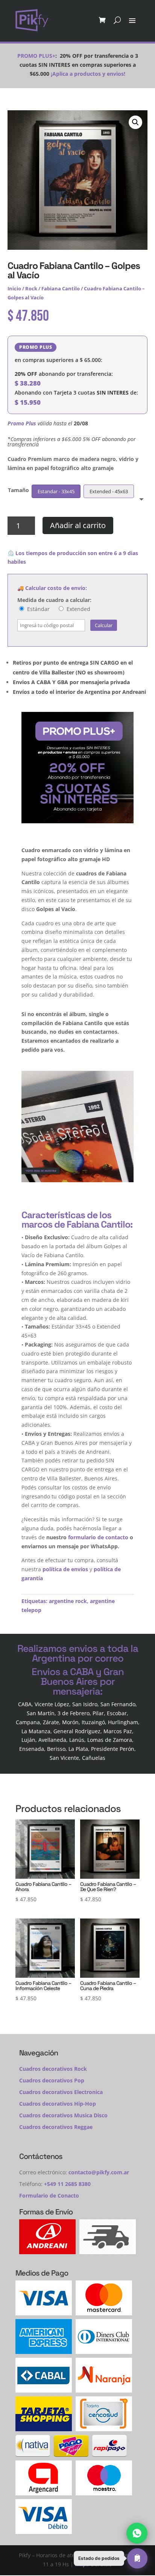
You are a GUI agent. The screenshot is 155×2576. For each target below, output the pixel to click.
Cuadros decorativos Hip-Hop (58, 2104)
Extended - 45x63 (109, 491)
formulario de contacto (98, 1537)
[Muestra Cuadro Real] (77, 1180)
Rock (31, 288)
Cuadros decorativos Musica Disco (63, 2115)
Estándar (38, 609)
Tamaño (18, 490)
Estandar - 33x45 (56, 491)
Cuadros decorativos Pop (52, 2080)
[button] (135, 122)
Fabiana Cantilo (61, 288)
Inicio (14, 288)
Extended (78, 609)
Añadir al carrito (78, 525)
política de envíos (65, 1569)
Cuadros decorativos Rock (53, 2069)
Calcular (104, 625)
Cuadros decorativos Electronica (61, 2092)
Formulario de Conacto (49, 2195)
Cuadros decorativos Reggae (56, 2127)
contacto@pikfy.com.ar (99, 2172)
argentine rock (68, 1601)
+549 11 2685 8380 (67, 2184)
